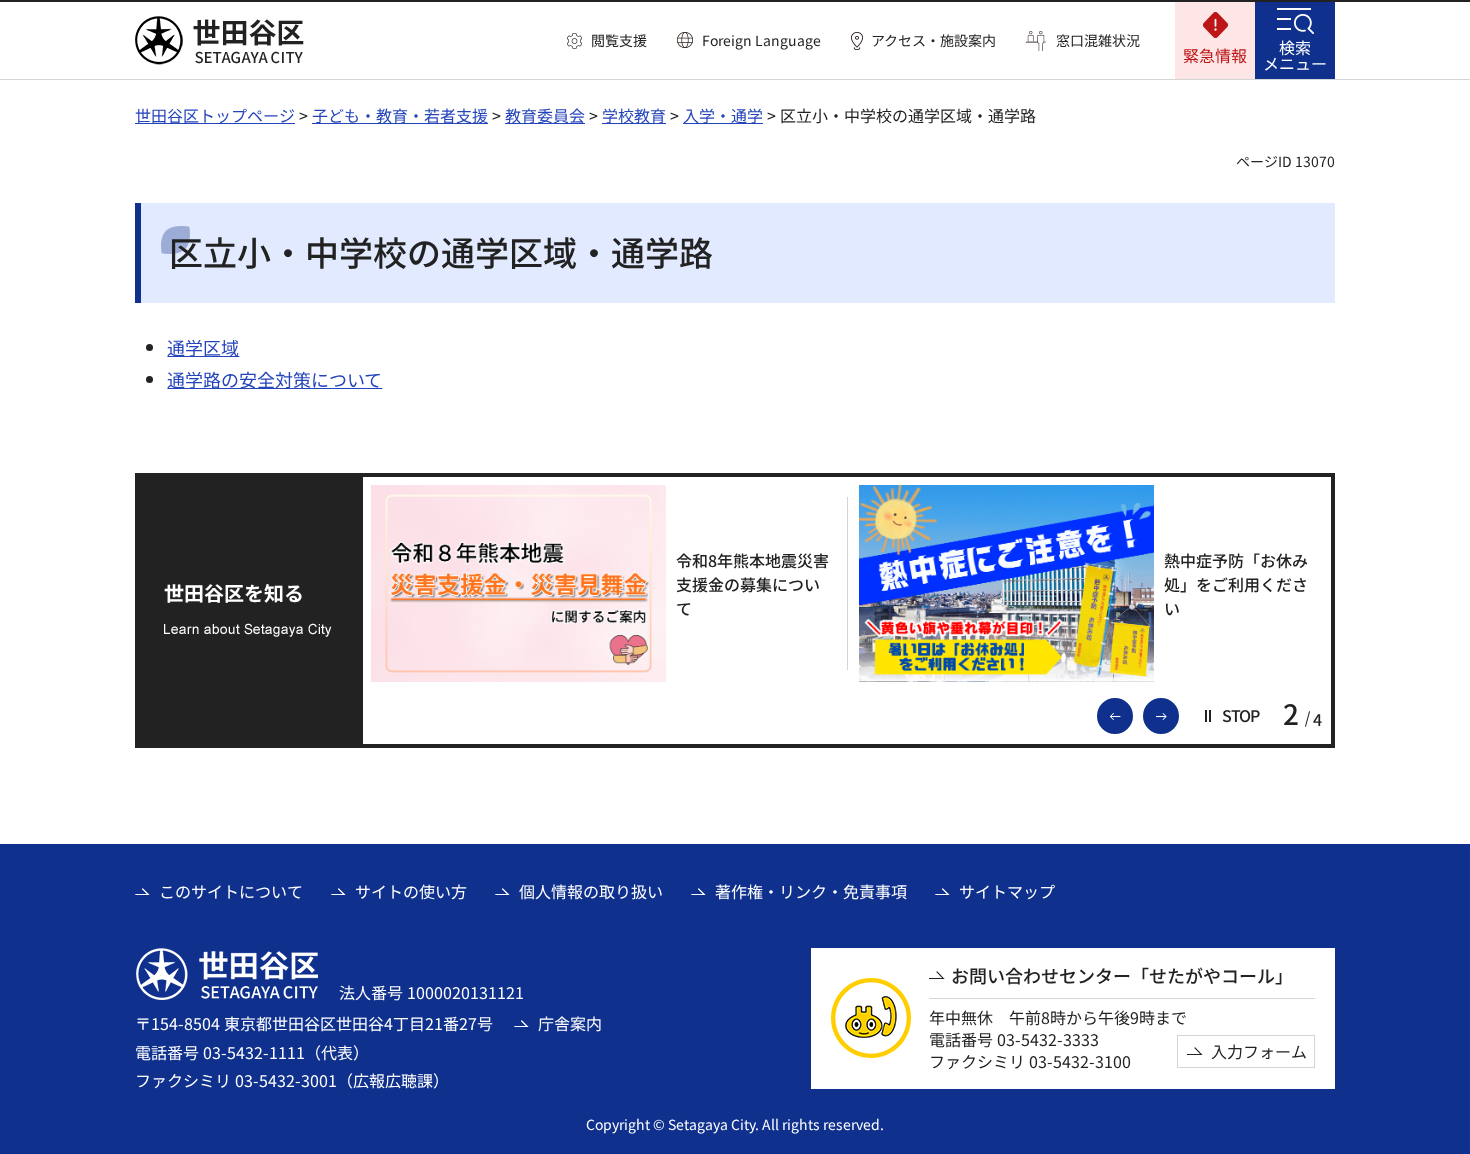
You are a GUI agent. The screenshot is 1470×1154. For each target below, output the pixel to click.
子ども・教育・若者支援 (400, 115)
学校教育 (634, 115)
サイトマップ (1007, 891)
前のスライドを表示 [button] (1132, 714)
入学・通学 (723, 115)
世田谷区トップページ (215, 115)
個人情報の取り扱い (591, 891)
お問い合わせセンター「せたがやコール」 (1122, 975)
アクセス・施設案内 (933, 40)
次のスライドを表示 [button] (1178, 714)
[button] (607, 41)
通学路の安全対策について (274, 379)
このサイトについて (231, 891)
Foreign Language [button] (761, 40)
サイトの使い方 (411, 891)
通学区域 (203, 347)
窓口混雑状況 (1098, 40)
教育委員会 (545, 115)
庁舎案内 (570, 1023)
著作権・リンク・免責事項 (811, 891)
